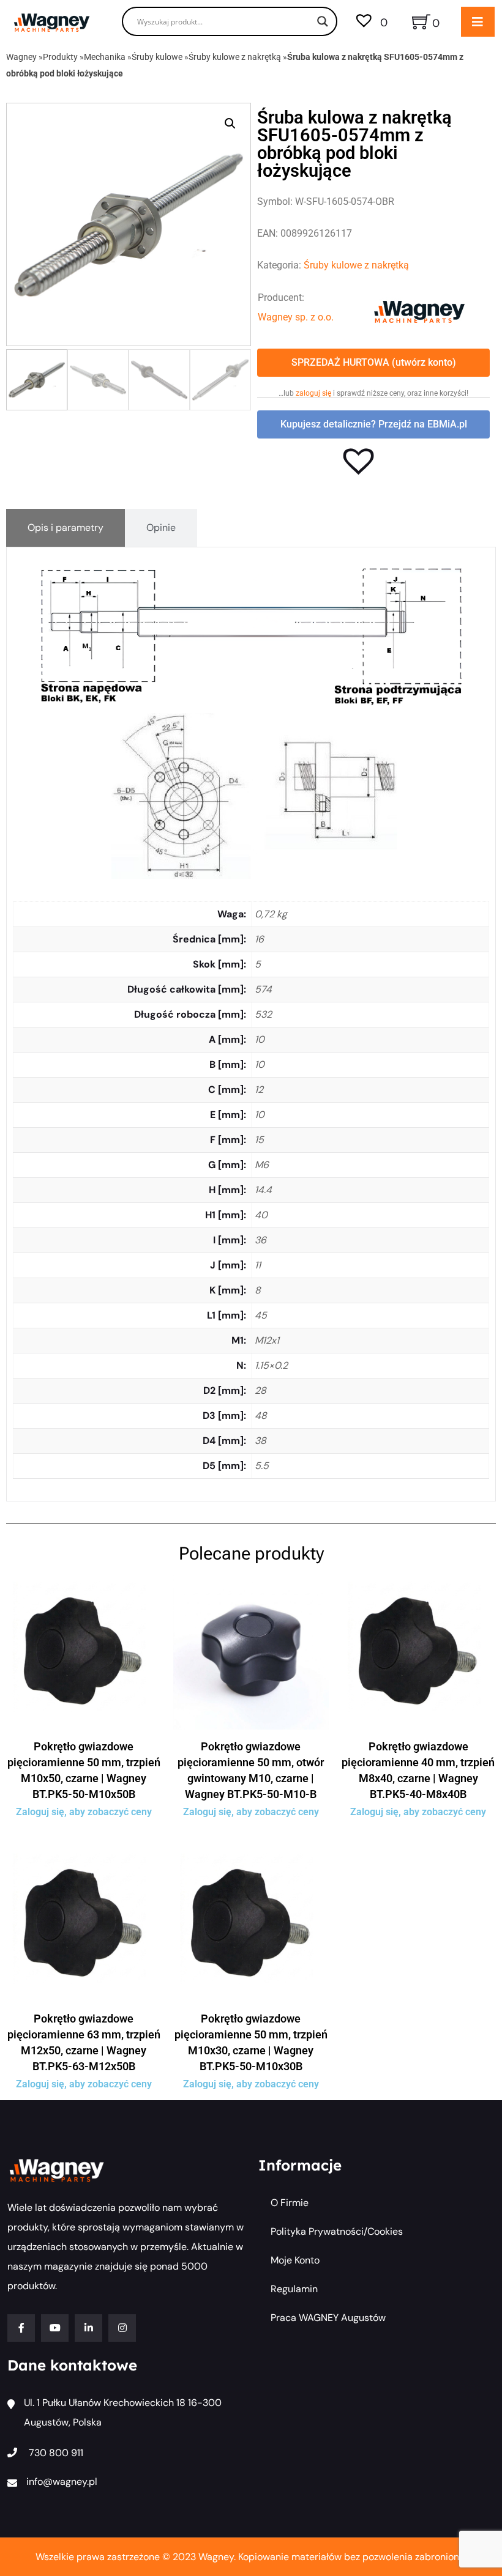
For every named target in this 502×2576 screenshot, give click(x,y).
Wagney (21, 57)
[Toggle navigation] (478, 22)
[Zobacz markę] (419, 311)
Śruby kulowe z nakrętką (235, 57)
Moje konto (295, 2260)
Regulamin (294, 2289)
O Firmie (290, 2203)
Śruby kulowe (157, 57)
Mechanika (105, 57)
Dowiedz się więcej (84, 1726)
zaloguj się (313, 393)
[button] (230, 124)
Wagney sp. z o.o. (296, 317)
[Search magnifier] (323, 21)
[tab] (66, 528)
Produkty (60, 57)
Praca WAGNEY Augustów (328, 2318)
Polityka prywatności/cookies (337, 2231)
